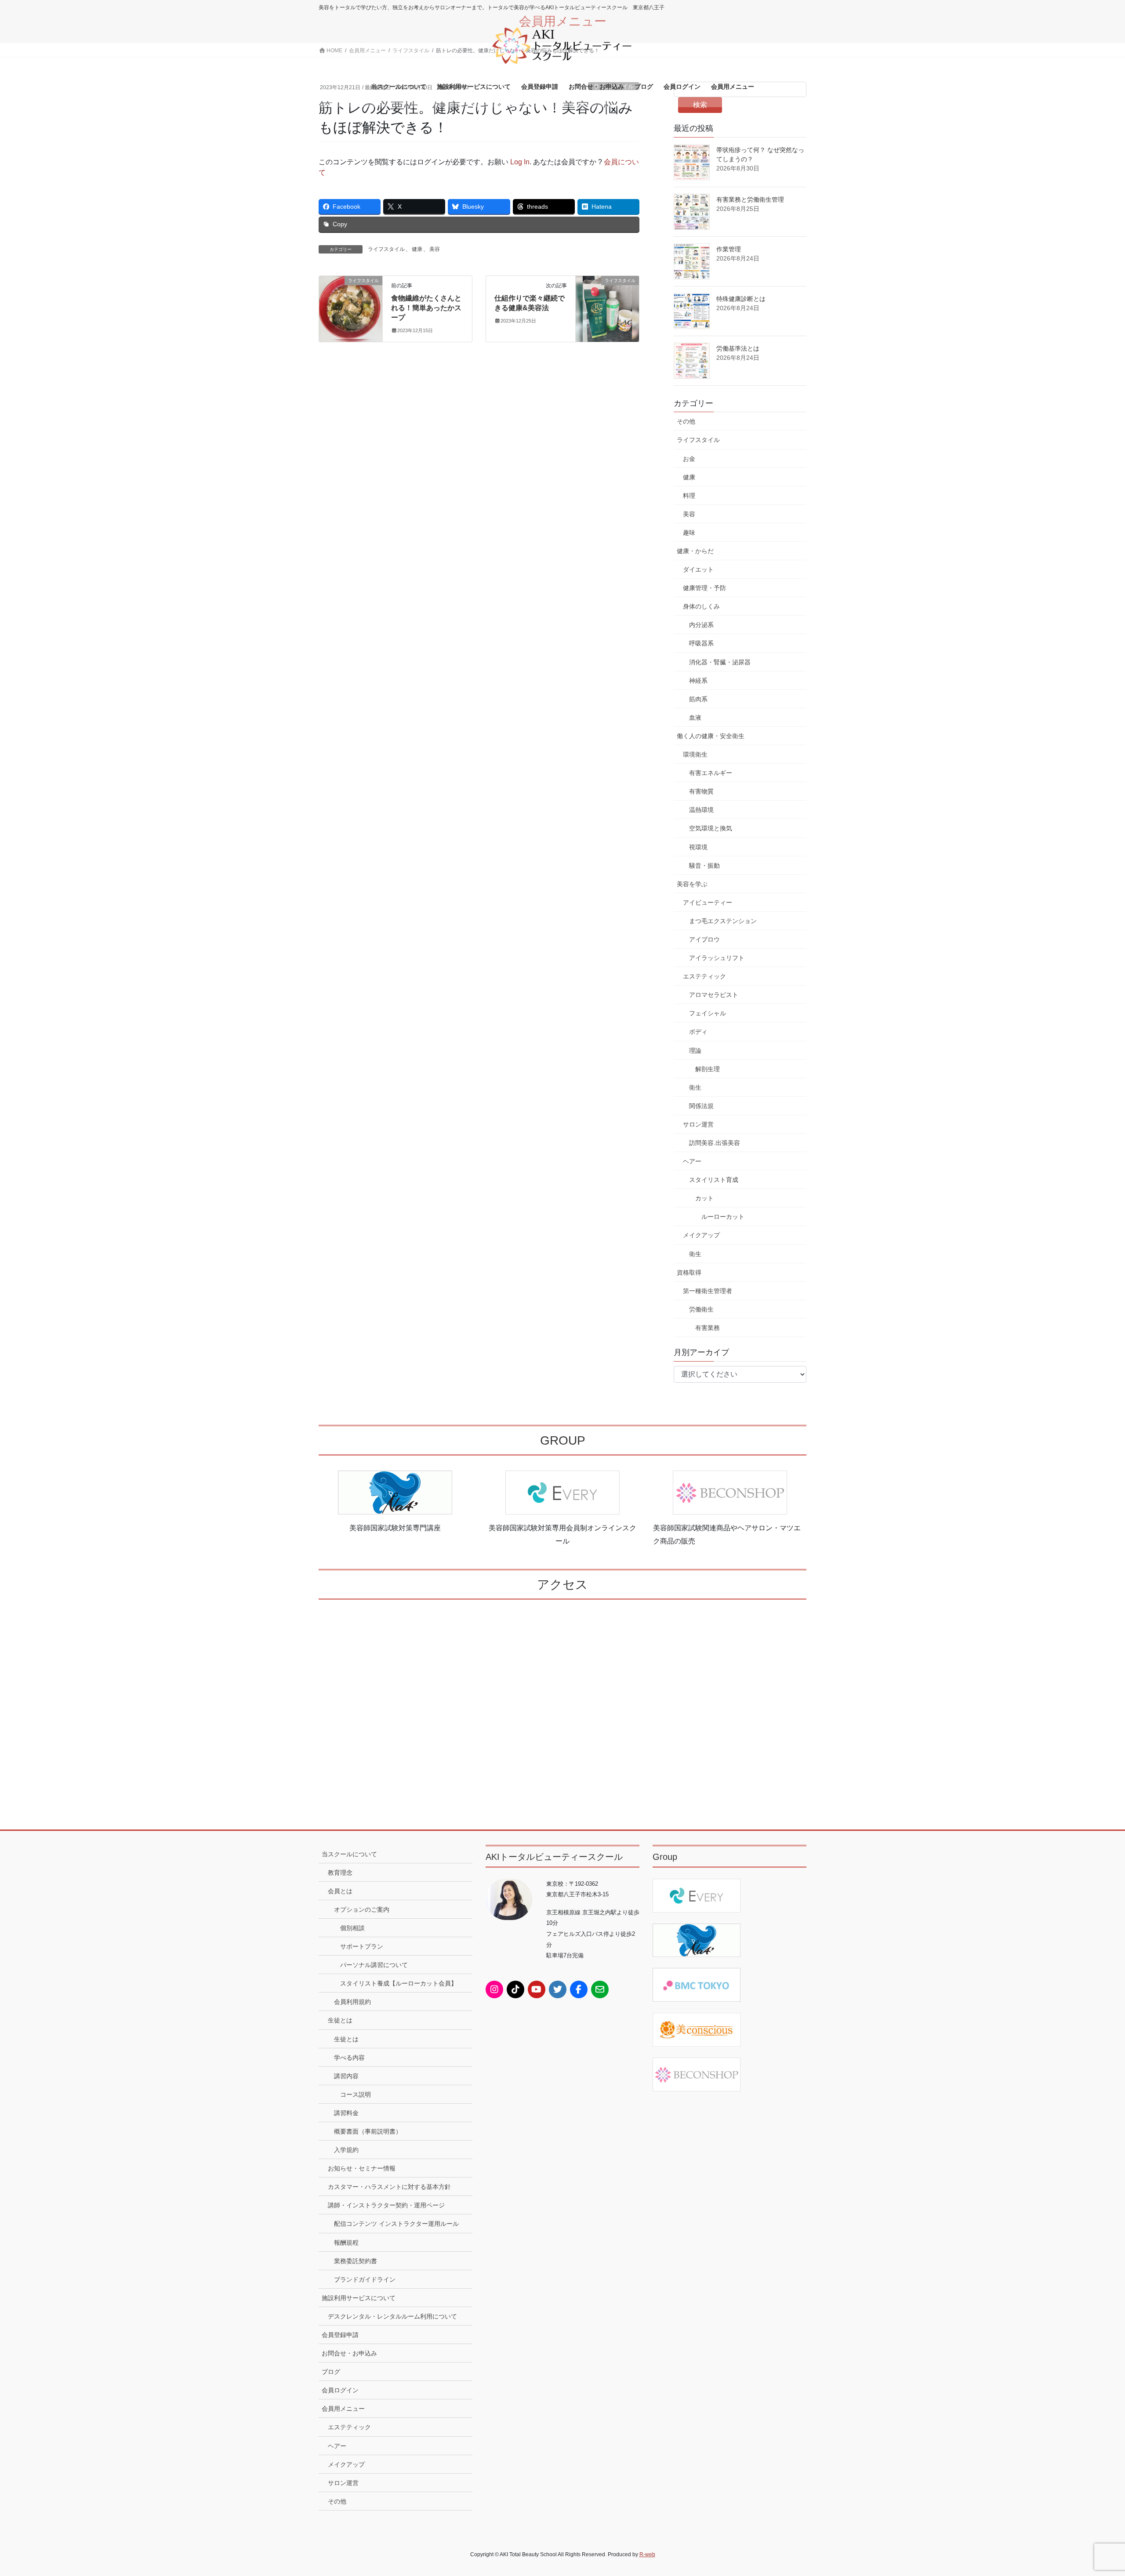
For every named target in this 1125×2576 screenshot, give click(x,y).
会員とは (340, 1891)
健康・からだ (695, 551)
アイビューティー (708, 902)
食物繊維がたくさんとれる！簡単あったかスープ (426, 308)
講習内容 (346, 2076)
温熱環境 (701, 810)
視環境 (698, 847)
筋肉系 (698, 699)
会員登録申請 (340, 2335)
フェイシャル (708, 1013)
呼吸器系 (701, 643)
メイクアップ (701, 1235)
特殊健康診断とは (741, 299)
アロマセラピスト (714, 995)
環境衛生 (695, 754)
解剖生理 (708, 1069)
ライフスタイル (386, 249)
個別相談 (352, 1928)
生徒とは (340, 2020)
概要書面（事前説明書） (368, 2131)
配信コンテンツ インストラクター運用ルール (396, 2224)
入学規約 (346, 2150)
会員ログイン (340, 2390)
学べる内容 (349, 2058)
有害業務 (708, 1328)
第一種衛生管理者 (708, 1291)
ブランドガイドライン (365, 2279)
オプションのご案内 (362, 1909)
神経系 (698, 681)
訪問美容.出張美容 (715, 1143)
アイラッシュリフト (717, 958)
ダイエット (698, 569)
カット (704, 1198)
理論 (695, 1051)
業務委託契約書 (356, 2261)
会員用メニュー (343, 2409)
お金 (689, 459)
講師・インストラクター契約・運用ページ (386, 2205)
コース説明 (356, 2094)
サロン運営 (698, 1124)
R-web (647, 2554)
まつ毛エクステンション (723, 921)
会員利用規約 (352, 2002)
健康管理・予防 (704, 588)
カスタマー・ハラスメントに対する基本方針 (389, 2187)
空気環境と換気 (711, 828)
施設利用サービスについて (359, 2298)
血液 (695, 717)
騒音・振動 (704, 866)
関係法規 (701, 1106)
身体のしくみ (701, 606)
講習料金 (346, 2113)
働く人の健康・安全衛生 (711, 736)
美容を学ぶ (692, 884)
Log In (520, 162)
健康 (417, 249)
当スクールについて (349, 1854)
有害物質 (701, 791)
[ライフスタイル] (351, 308)
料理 (689, 496)
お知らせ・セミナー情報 (362, 2168)
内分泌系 (701, 625)
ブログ (331, 2372)
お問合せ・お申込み (349, 2353)
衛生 (695, 1087)
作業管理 (729, 249)
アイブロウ (704, 939)
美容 (435, 249)
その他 (686, 421)
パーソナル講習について (374, 1965)
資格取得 (689, 1272)
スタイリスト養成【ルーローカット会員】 (399, 1983)
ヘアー (692, 1161)
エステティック (704, 976)
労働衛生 (701, 1309)
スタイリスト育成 (714, 1180)
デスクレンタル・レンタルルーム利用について (392, 2316)
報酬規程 (346, 2243)
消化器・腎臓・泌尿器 (720, 662)
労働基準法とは (738, 348)
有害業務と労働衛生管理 (750, 199)
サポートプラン (362, 1946)
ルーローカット (723, 1217)
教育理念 (340, 1873)
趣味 (689, 533)
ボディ (698, 1032)
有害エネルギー (711, 773)
